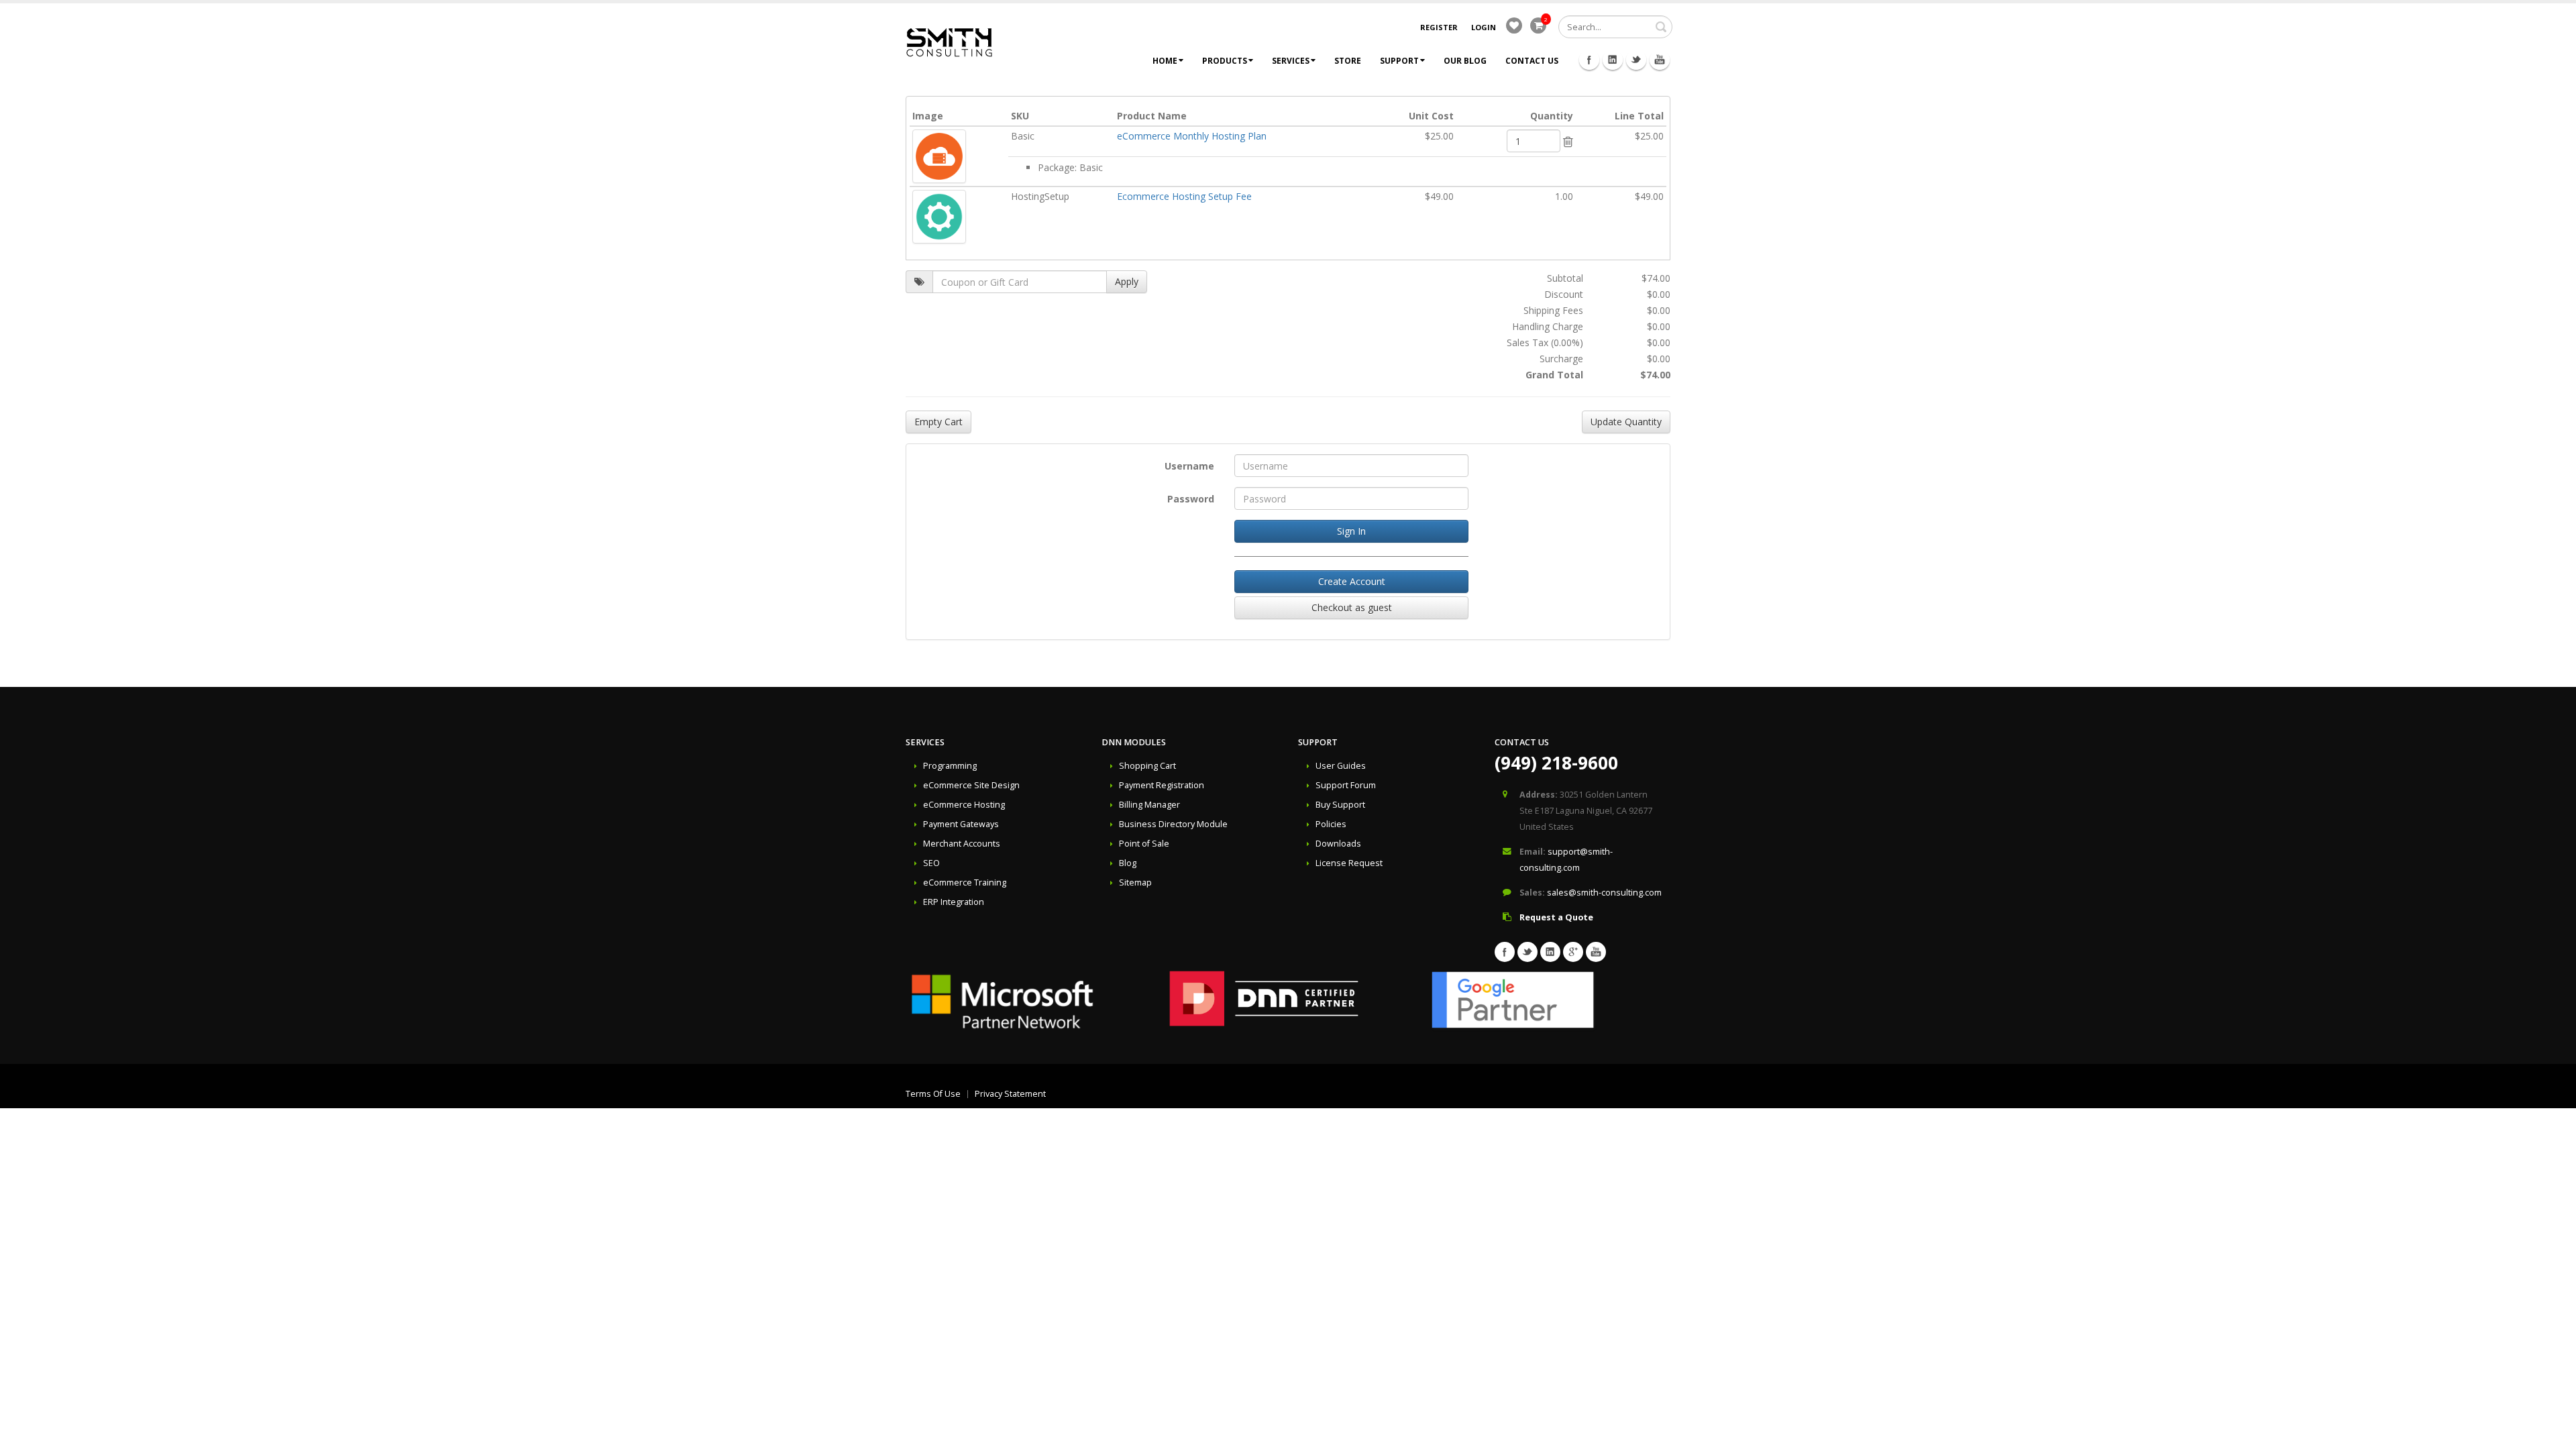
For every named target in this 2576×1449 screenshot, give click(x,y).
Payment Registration (1162, 785)
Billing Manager (1149, 805)
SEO (931, 863)
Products (1225, 61)
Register (1439, 27)
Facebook (1589, 60)
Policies (1331, 824)
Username (1189, 466)
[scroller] (2553, 1433)
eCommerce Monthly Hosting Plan (1192, 136)
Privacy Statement (1010, 1094)
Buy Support (1340, 805)
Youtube (1660, 60)
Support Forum (1346, 785)
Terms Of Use (933, 1094)
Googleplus (1573, 952)
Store (1348, 61)
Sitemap (1135, 882)
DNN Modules (1134, 742)
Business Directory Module (1173, 824)
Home (1165, 61)
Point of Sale (1144, 844)
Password (1191, 499)
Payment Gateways (961, 824)
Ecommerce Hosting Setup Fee (1184, 196)
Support (1399, 61)
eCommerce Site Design (971, 785)
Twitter (1636, 60)
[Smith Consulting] (949, 41)
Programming (950, 766)
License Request (1349, 863)
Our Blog (1465, 61)
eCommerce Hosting (964, 805)
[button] (1568, 142)
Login (1484, 27)
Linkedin (1613, 60)
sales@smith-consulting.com (1604, 893)
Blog (1128, 863)
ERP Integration (954, 902)
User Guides (1341, 766)
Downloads (1338, 844)
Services (1291, 61)
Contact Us (1532, 61)
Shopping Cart (1147, 766)
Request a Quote (1556, 917)
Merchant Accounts (962, 844)
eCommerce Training (965, 882)
